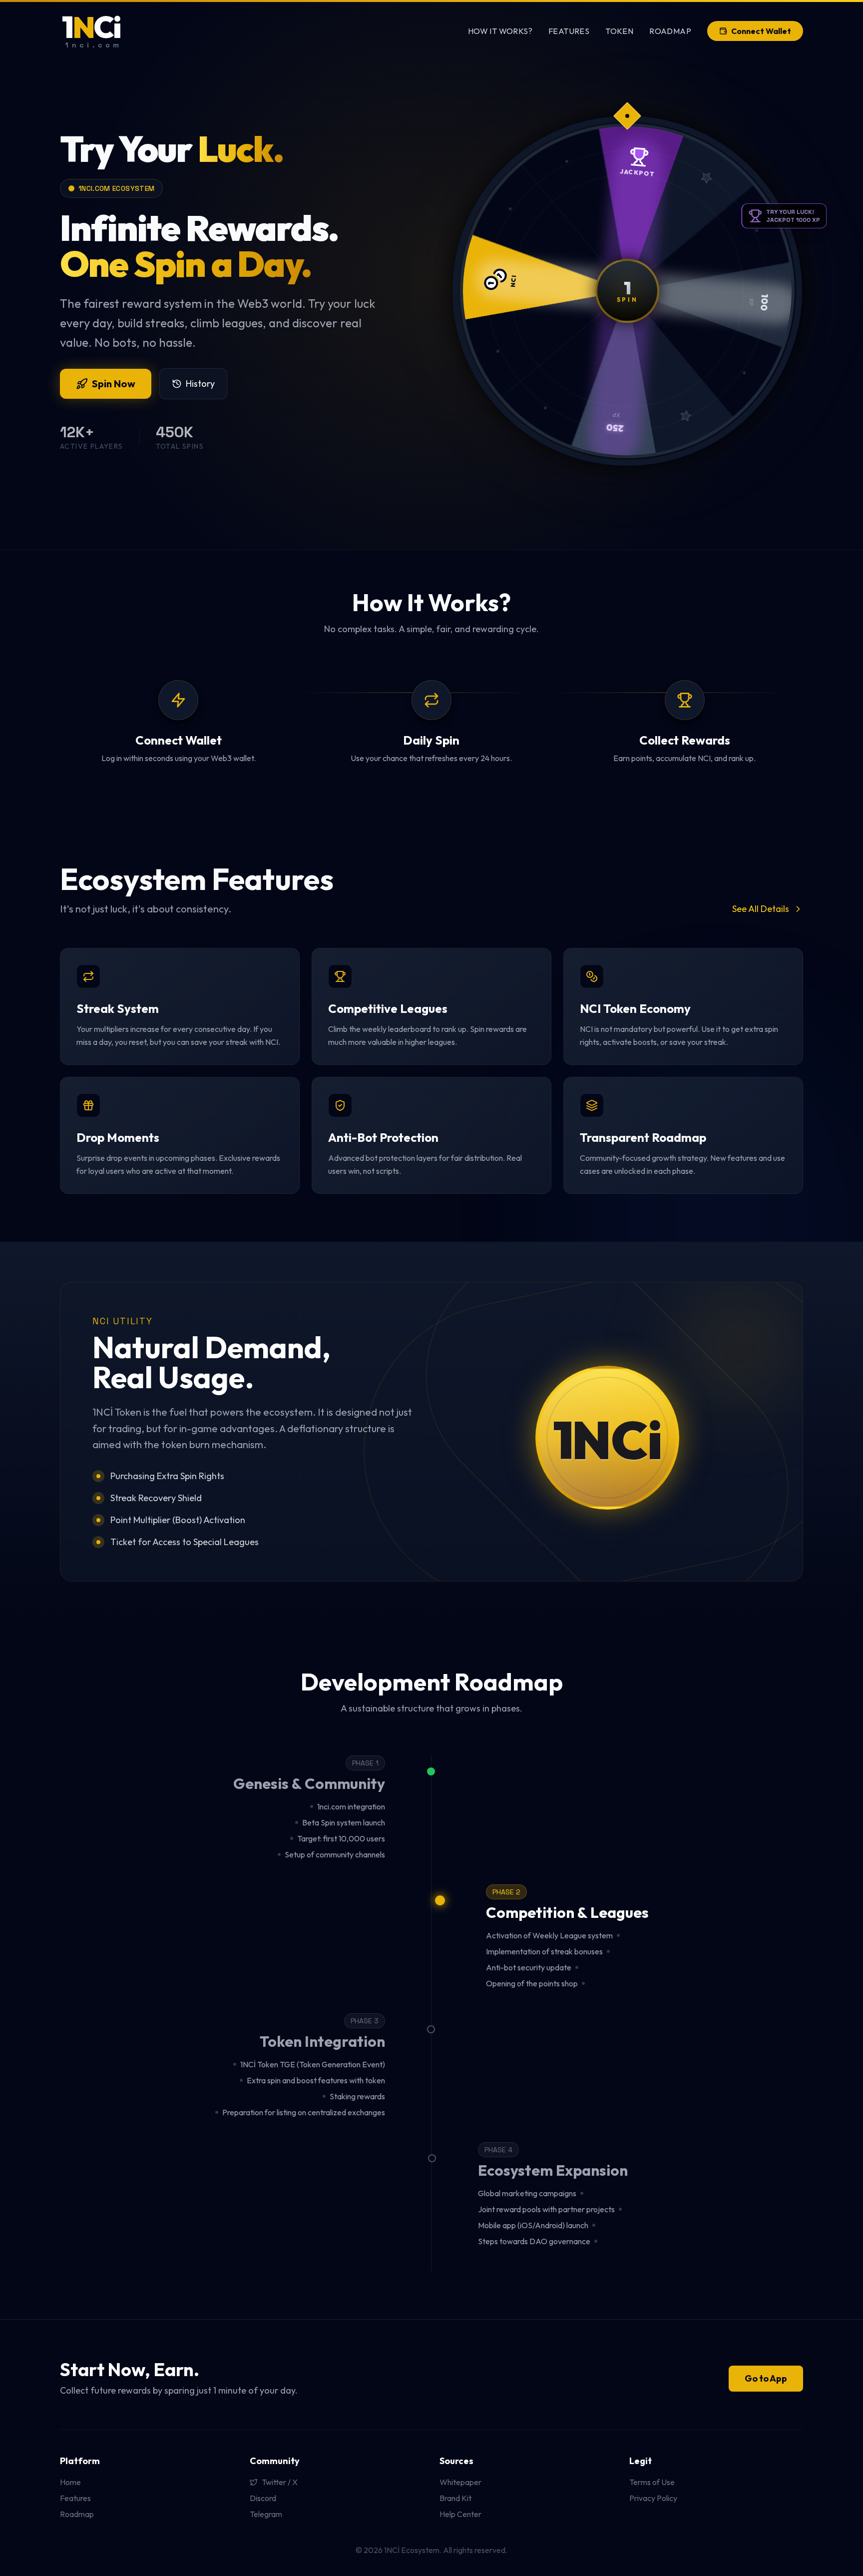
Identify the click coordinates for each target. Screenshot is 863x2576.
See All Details (761, 909)
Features (569, 31)
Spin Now (114, 384)
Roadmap (670, 31)
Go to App (766, 2378)
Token (619, 31)
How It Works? (500, 31)
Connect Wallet (761, 31)
